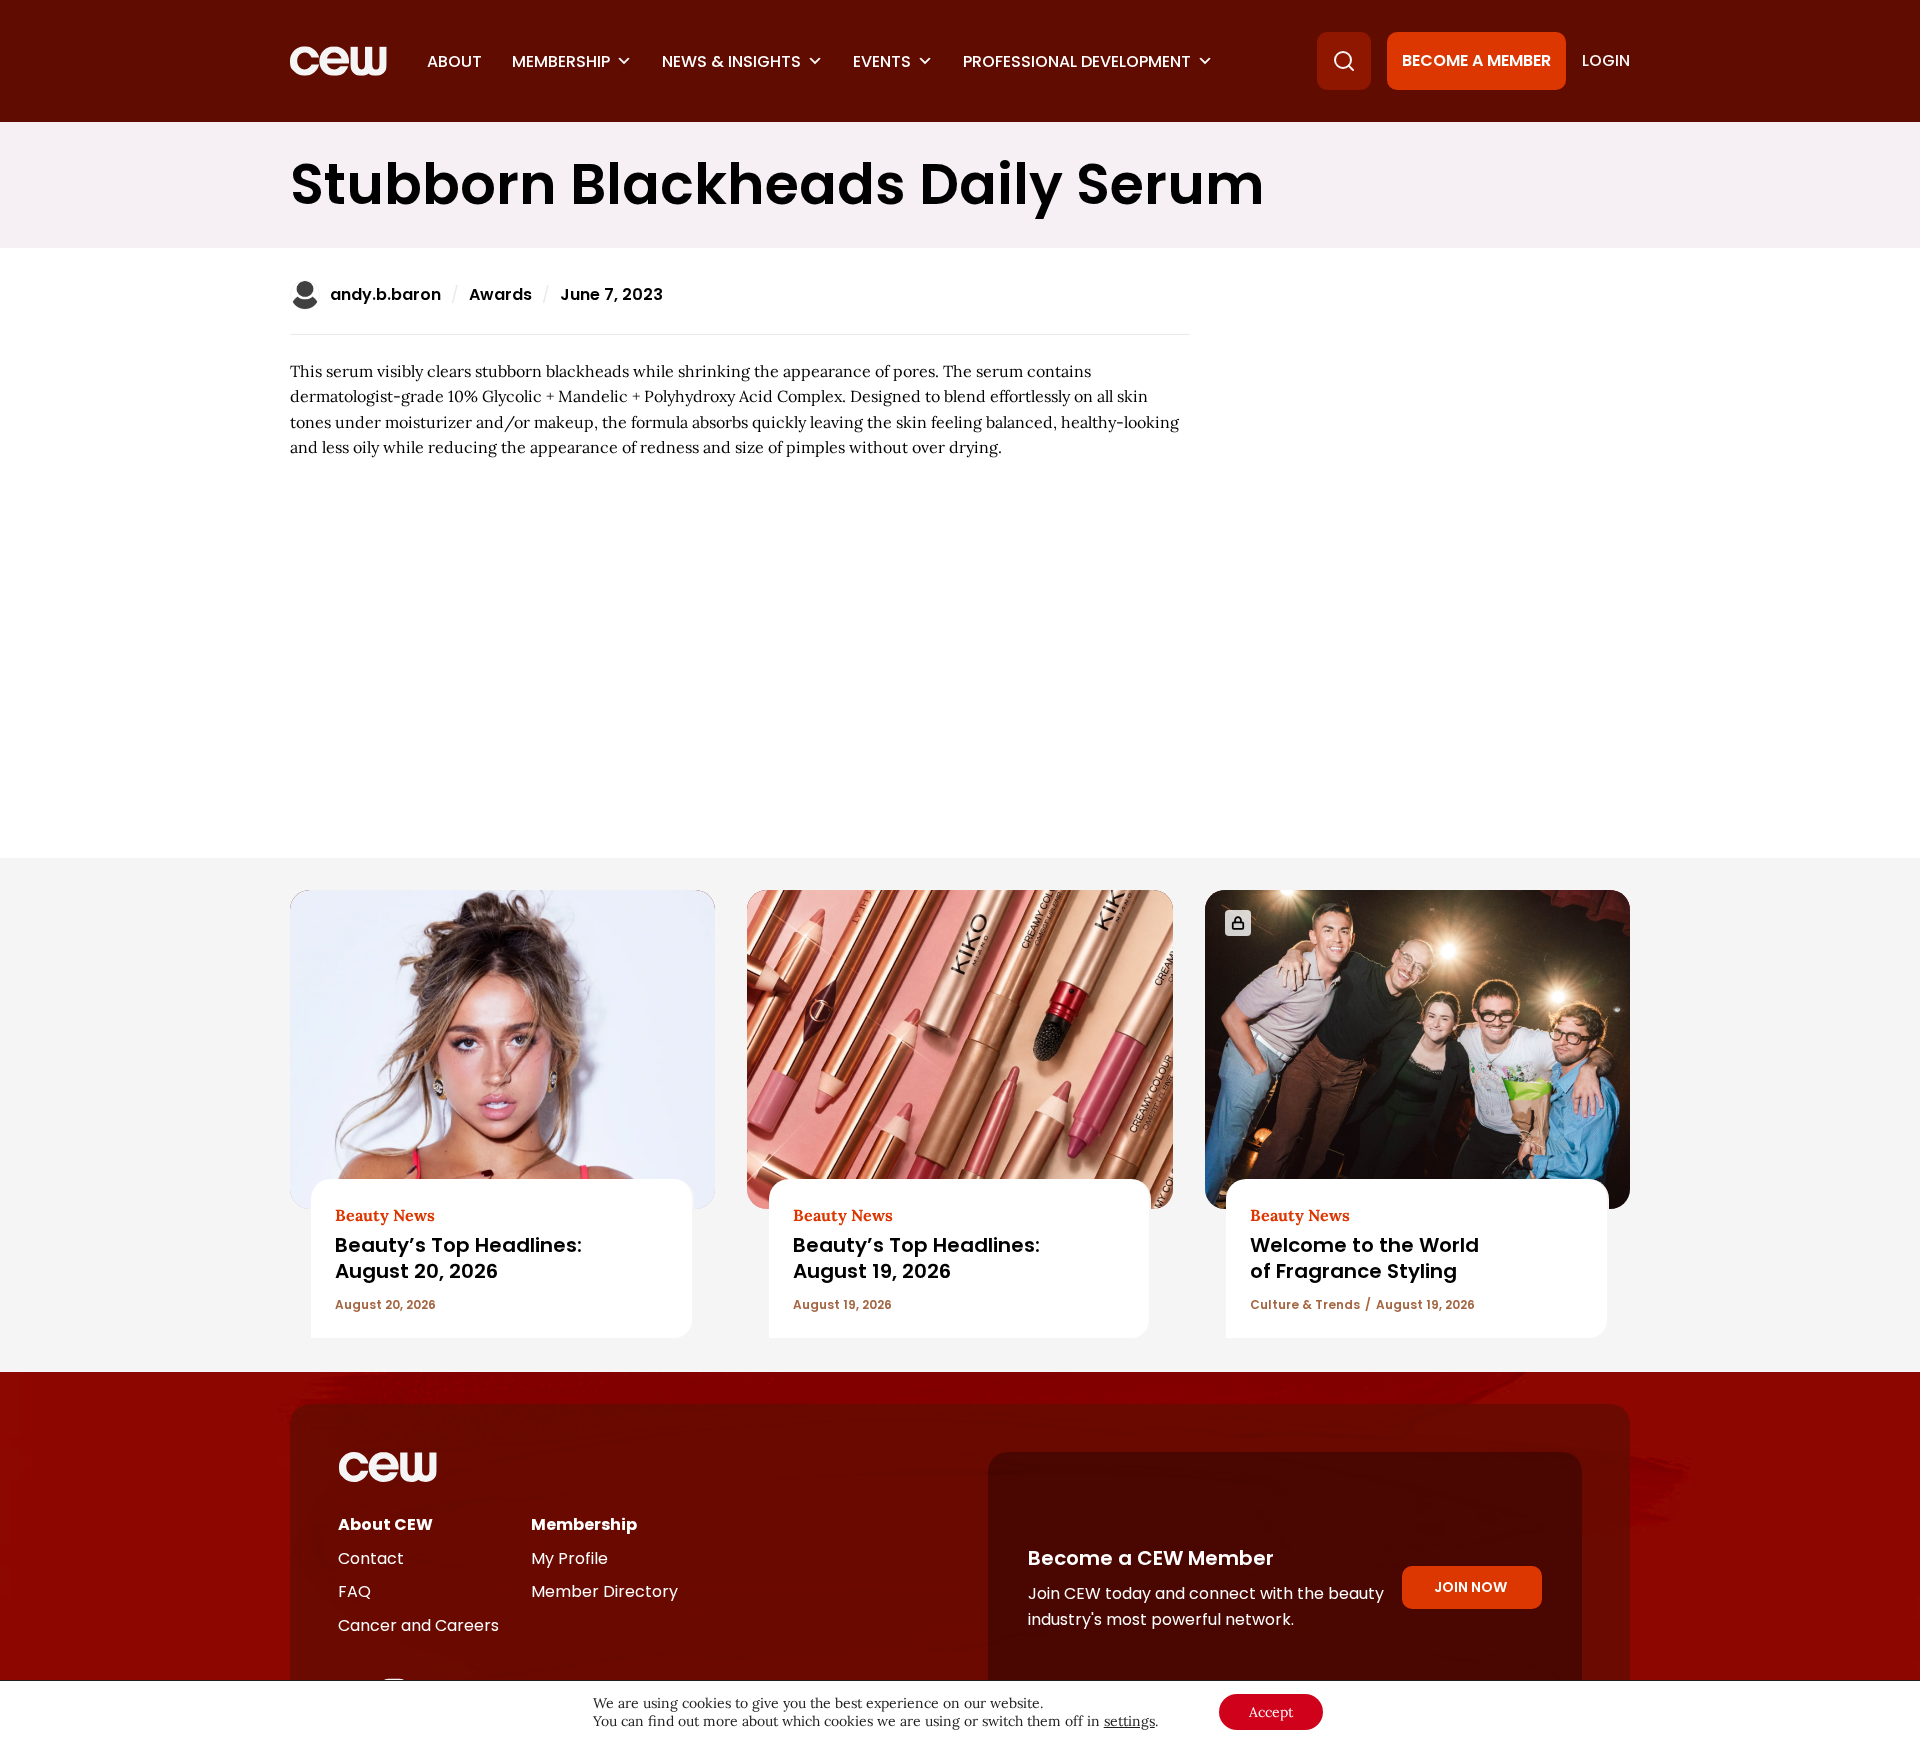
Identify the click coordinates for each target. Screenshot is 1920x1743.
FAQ (354, 1591)
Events (882, 61)
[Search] (1344, 61)
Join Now (1470, 1587)
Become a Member (1476, 60)
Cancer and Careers (418, 1625)
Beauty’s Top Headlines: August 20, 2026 (458, 1257)
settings (1129, 1721)
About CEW (385, 1524)
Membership (561, 61)
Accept (1271, 1712)
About (454, 61)
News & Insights (731, 61)
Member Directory (604, 1591)
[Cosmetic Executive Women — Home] (338, 61)
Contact (371, 1558)
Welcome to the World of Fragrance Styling (1364, 1257)
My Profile (569, 1558)
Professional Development (1077, 61)
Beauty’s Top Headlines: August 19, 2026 (916, 1257)
